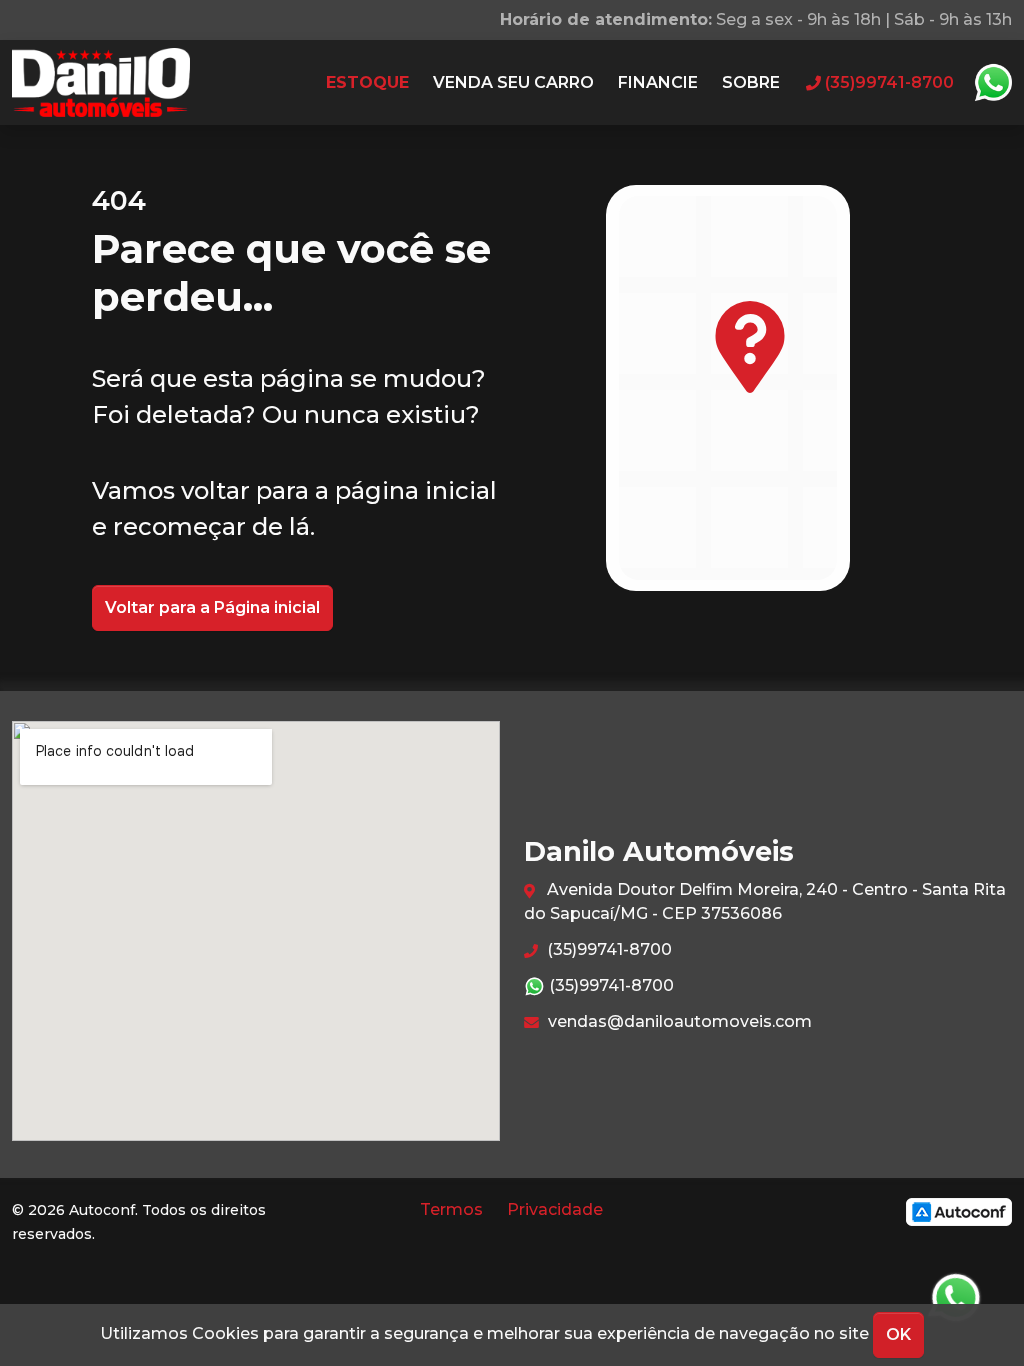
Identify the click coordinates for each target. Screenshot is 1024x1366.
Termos (451, 1209)
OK (898, 1334)
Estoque (367, 82)
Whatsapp (993, 83)
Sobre (751, 82)
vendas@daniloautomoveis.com (678, 1021)
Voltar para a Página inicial (212, 607)
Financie (658, 82)
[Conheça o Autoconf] (959, 1211)
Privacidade (555, 1209)
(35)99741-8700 (607, 949)
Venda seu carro (513, 82)
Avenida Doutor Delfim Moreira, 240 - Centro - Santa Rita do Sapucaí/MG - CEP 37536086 (765, 901)
